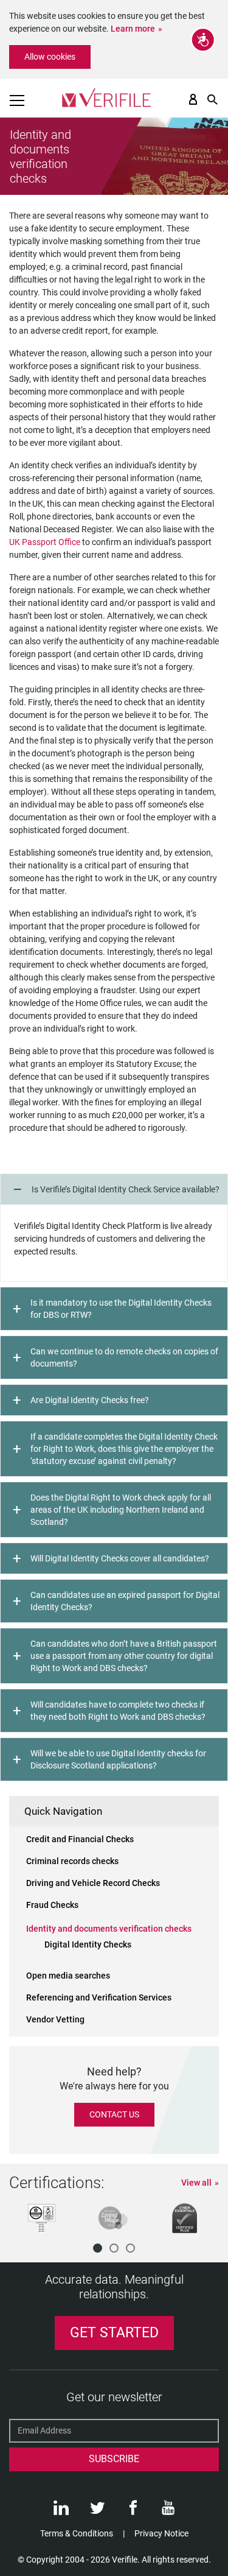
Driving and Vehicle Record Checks (93, 1883)
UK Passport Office (46, 542)
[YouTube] (168, 2511)
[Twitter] (97, 2511)
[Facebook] (133, 2511)
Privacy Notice (161, 2533)
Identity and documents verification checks (109, 1929)
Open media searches (68, 1976)
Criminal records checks (72, 1861)
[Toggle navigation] (17, 100)
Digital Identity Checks (88, 1944)
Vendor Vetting (55, 2019)
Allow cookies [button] (50, 57)
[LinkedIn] (61, 2511)
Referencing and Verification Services (99, 1997)
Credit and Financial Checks (80, 1839)
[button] (98, 2248)
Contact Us (114, 2114)
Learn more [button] (133, 29)
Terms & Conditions (77, 2533)
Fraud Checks (52, 1905)
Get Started (114, 2333)
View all (196, 2183)
